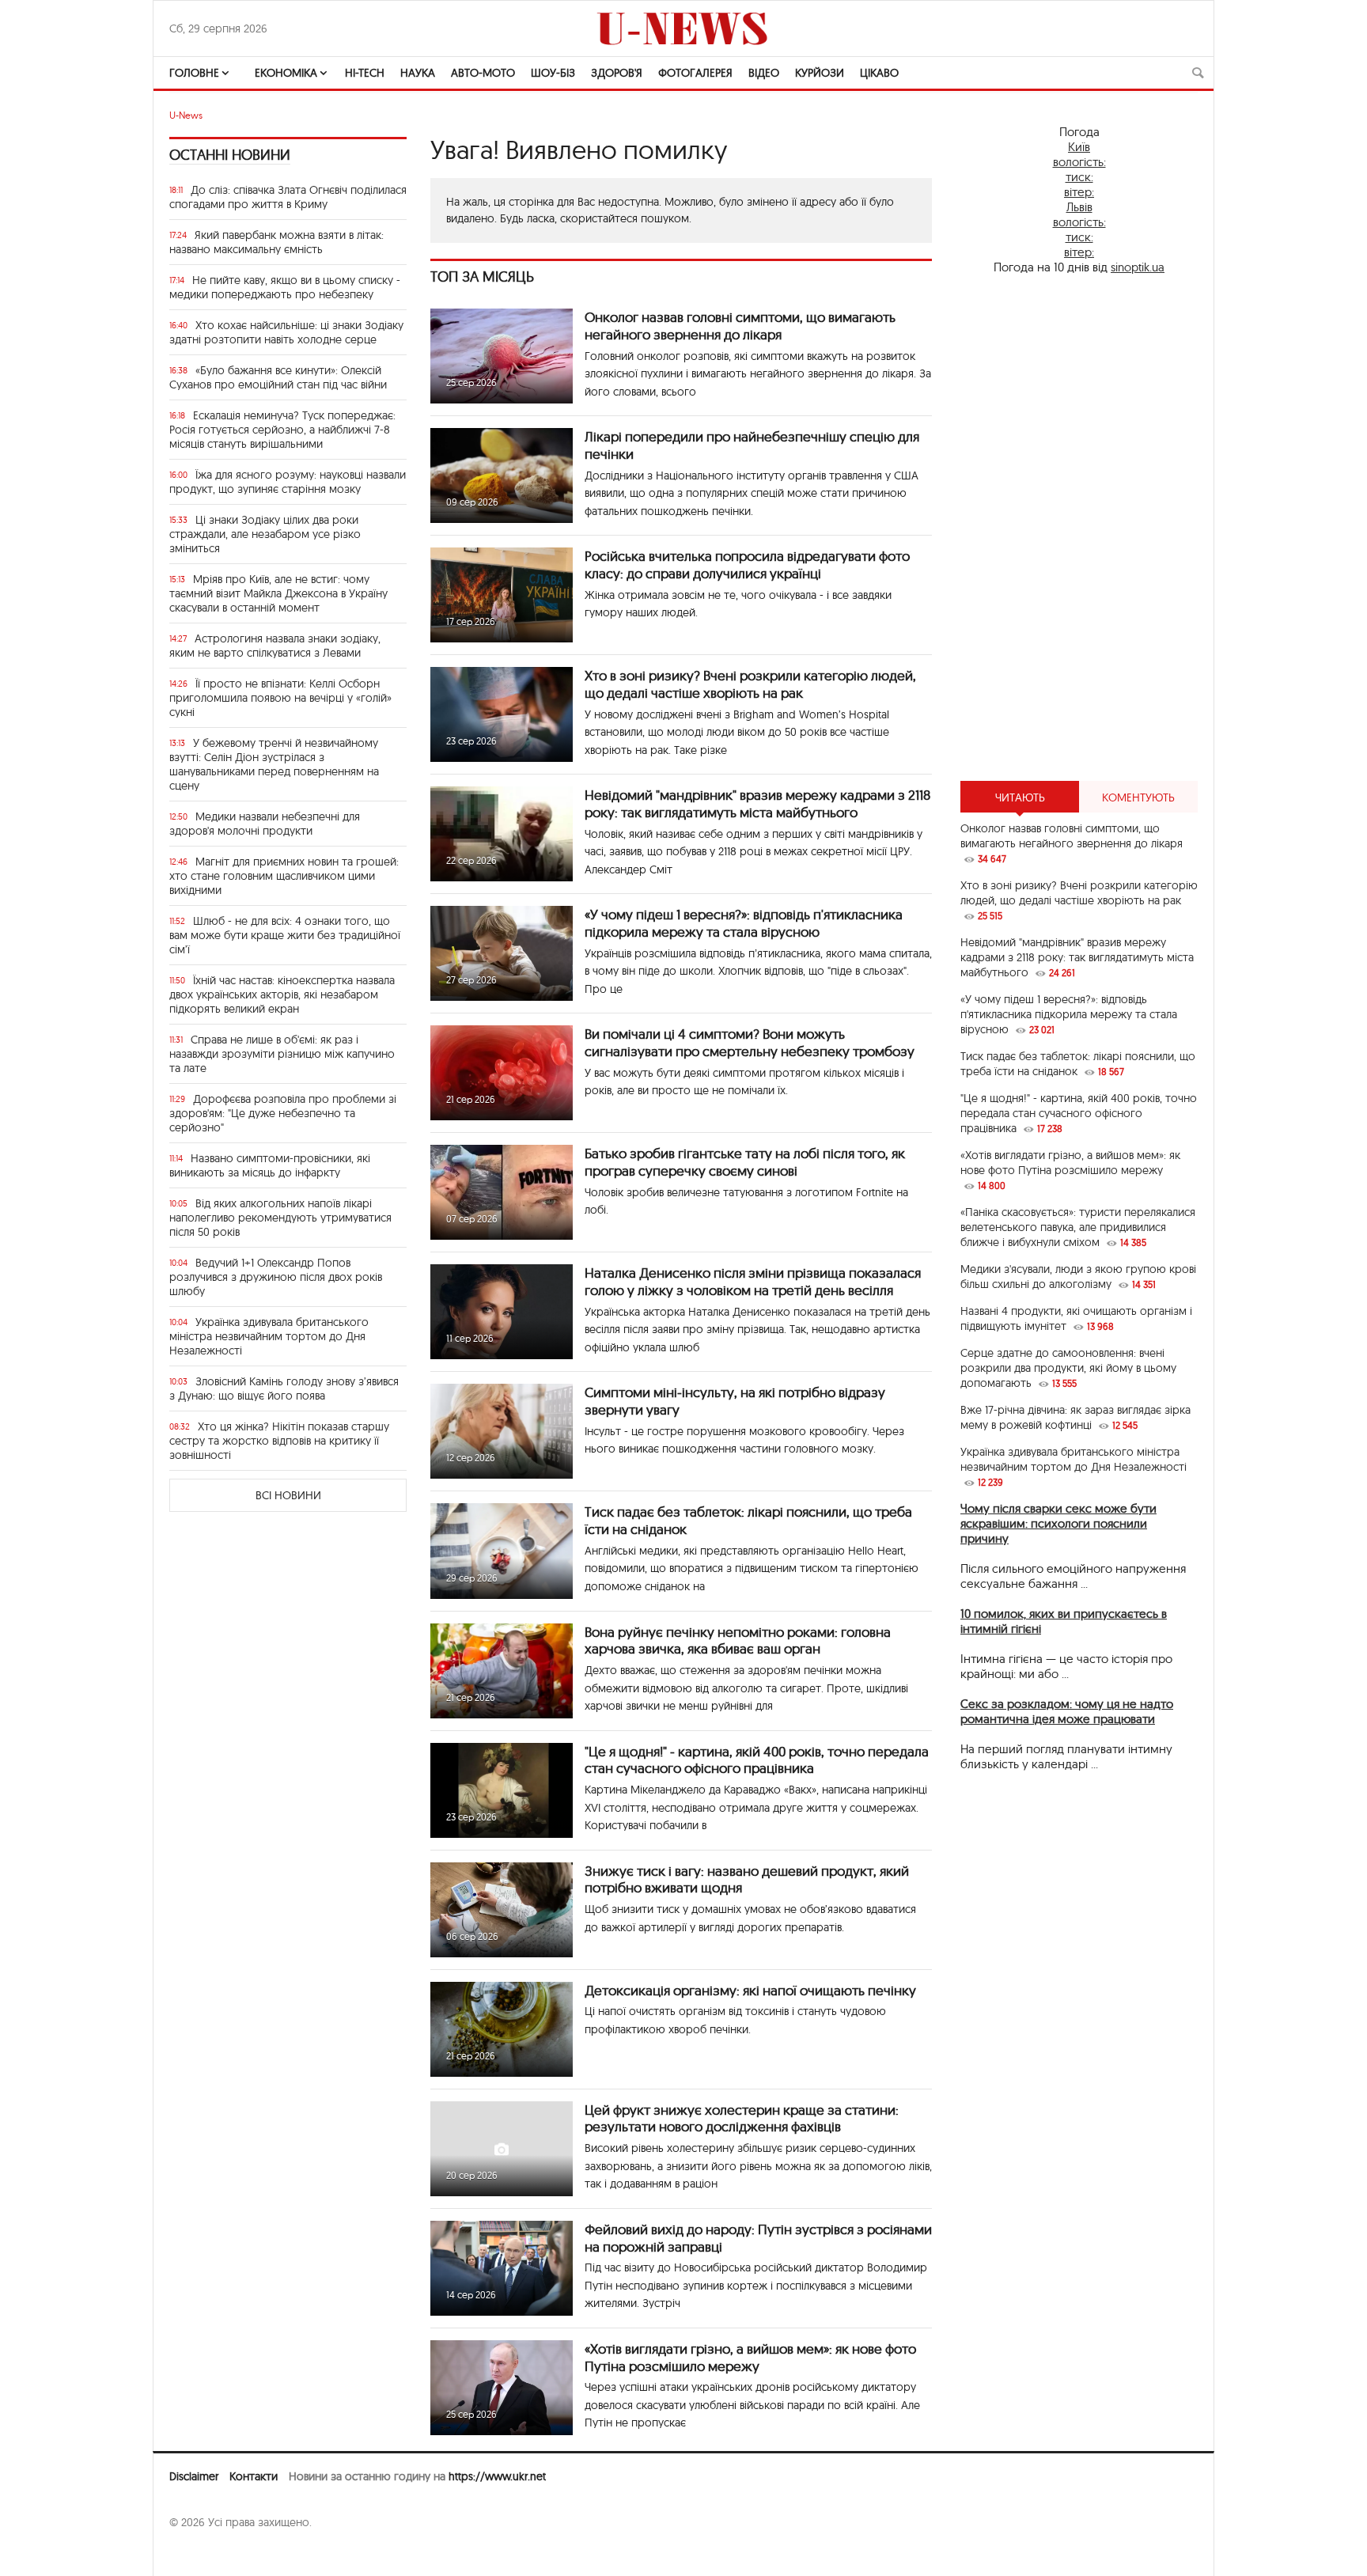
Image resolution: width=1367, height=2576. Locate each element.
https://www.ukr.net (497, 2476)
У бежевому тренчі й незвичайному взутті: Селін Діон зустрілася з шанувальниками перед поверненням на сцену (274, 764)
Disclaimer (194, 2476)
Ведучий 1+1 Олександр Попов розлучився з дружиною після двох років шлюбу (276, 1277)
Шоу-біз (553, 73)
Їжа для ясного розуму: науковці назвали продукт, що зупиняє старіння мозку (288, 482)
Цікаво (879, 73)
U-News (186, 115)
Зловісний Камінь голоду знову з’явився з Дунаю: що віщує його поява (284, 1388)
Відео (764, 73)
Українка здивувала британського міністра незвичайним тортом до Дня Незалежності (269, 1336)
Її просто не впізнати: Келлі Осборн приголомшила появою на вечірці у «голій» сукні (280, 698)
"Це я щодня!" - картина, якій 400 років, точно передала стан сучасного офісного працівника (757, 1760)
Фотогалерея (695, 73)
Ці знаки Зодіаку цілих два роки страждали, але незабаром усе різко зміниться (265, 534)
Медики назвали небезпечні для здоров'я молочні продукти (265, 824)
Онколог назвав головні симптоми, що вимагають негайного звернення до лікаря (740, 326)
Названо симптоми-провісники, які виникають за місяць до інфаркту (270, 1165)
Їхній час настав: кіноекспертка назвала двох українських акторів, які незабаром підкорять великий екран (282, 994)
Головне (194, 73)
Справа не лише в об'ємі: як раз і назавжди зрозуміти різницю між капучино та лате (282, 1054)
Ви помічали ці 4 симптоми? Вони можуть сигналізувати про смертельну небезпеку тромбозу (750, 1042)
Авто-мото (483, 73)
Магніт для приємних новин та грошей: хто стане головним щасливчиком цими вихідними (284, 876)
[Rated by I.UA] (204, 2553)
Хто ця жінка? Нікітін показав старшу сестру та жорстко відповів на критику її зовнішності (279, 1441)
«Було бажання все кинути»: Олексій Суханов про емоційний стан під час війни (278, 377)
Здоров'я (617, 73)
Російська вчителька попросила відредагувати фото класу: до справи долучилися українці (747, 564)
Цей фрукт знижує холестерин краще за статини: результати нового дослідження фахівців (742, 2118)
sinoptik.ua (1138, 267)
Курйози (820, 73)
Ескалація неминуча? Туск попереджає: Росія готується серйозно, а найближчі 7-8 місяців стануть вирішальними (282, 430)
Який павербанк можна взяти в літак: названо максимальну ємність (276, 242)
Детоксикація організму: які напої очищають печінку (750, 1990)
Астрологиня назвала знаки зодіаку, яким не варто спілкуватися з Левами (275, 646)
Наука (418, 73)
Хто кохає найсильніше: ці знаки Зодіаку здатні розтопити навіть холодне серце (286, 332)
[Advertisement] (1079, 528)
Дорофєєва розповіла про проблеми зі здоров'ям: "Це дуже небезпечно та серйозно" (283, 1113)
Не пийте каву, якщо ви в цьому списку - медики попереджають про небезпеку (285, 287)
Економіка (286, 73)
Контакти (254, 2476)
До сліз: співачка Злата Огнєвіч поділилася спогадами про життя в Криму (288, 197)
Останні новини (230, 155)
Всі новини (288, 1495)
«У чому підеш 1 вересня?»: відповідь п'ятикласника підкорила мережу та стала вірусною (744, 923)
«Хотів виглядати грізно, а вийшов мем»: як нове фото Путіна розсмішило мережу (750, 2357)
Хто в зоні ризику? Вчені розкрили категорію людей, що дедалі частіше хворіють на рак (750, 684)
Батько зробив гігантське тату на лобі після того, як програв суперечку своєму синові (745, 1162)
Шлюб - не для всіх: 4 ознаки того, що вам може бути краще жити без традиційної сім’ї (285, 935)
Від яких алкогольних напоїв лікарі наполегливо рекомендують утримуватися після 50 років (280, 1218)
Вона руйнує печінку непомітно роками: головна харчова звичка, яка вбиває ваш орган (738, 1640)
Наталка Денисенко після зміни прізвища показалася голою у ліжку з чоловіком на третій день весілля (753, 1281)
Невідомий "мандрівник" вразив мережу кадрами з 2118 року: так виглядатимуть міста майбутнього (757, 803)
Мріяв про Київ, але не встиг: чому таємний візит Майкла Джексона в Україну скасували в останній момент (278, 593)
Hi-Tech (365, 73)
